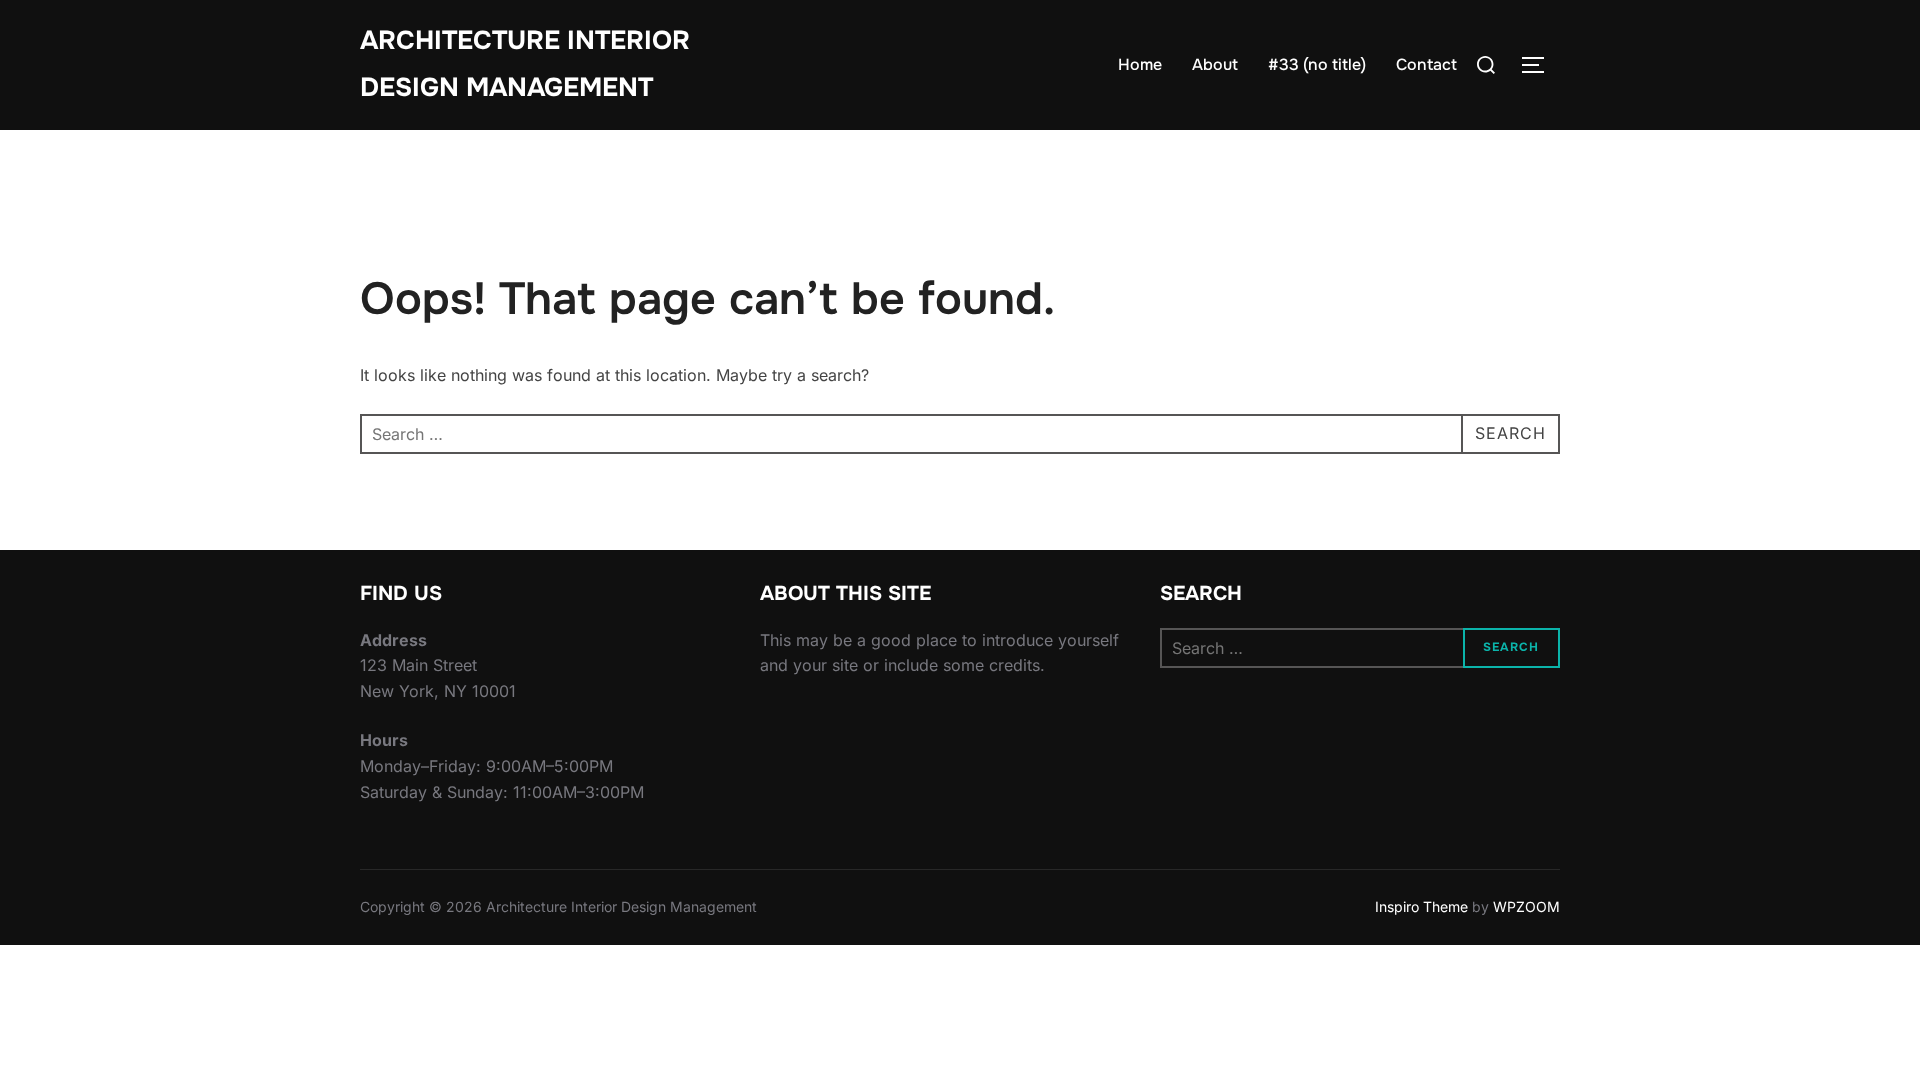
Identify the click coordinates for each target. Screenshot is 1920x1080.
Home (1140, 64)
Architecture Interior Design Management (525, 64)
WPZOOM (1526, 906)
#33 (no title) (1317, 64)
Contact (1426, 64)
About (1215, 64)
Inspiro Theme (1421, 906)
